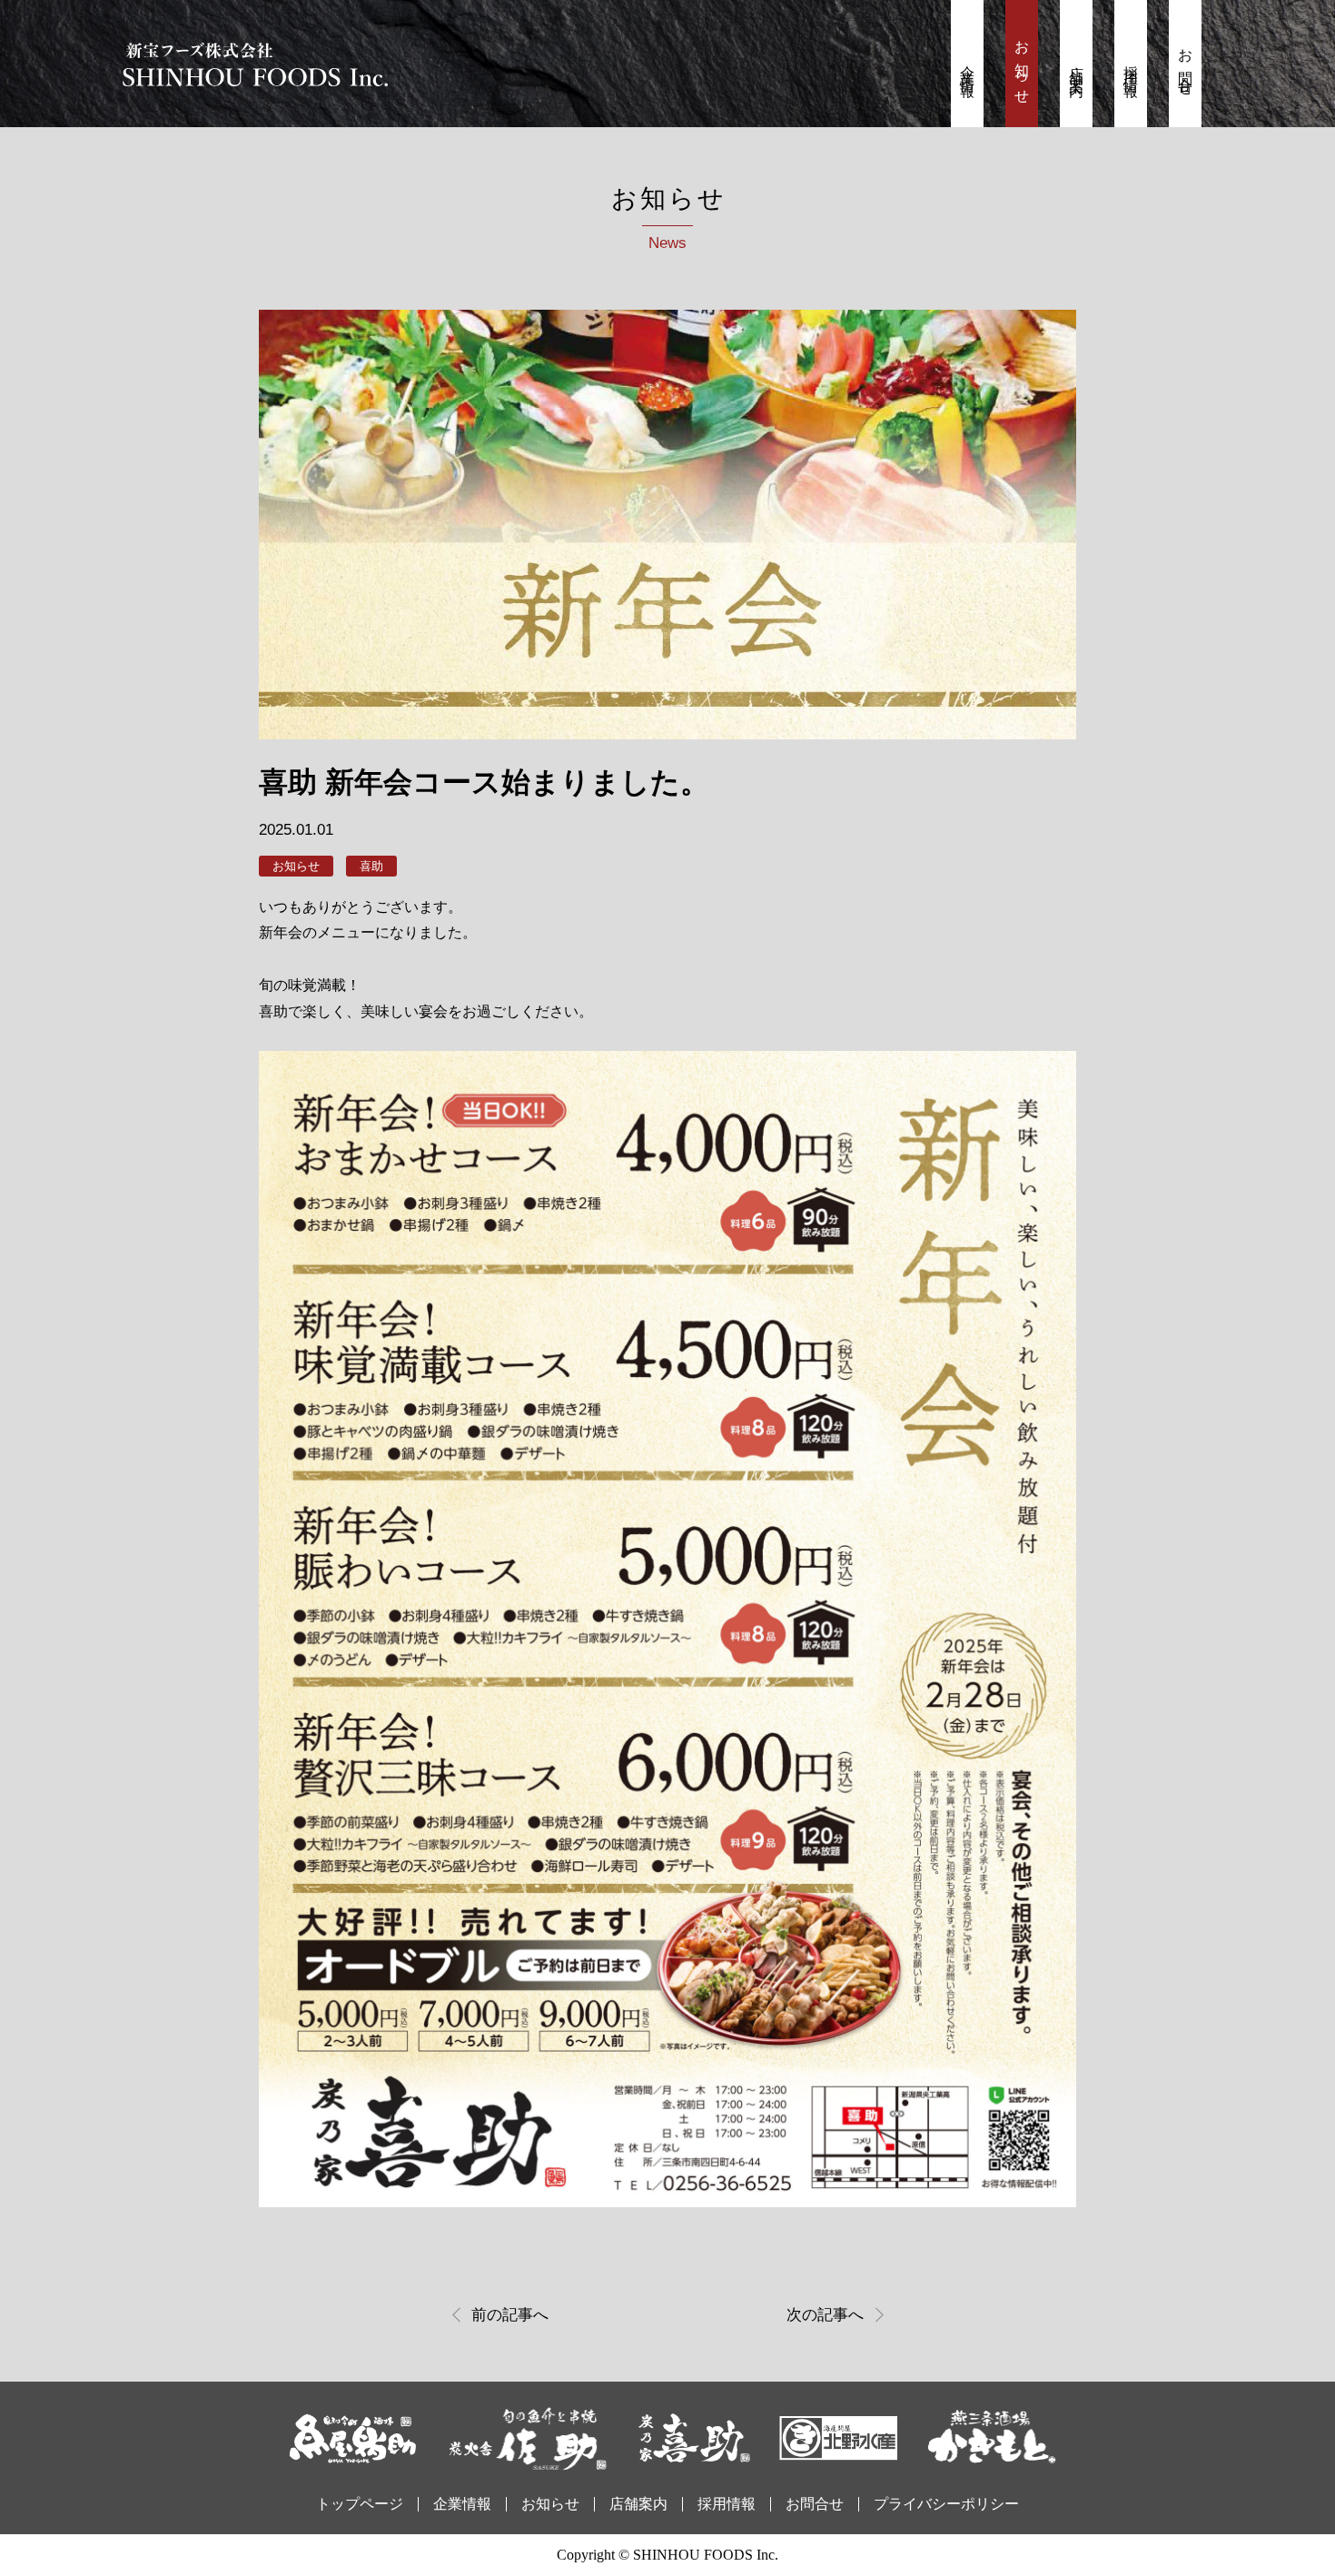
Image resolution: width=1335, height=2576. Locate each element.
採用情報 (1131, 66)
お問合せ (1186, 66)
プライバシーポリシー (946, 2504)
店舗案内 (1077, 66)
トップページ (360, 2504)
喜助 (371, 866)
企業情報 (968, 66)
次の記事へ (825, 2315)
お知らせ (1022, 66)
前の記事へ (510, 2315)
